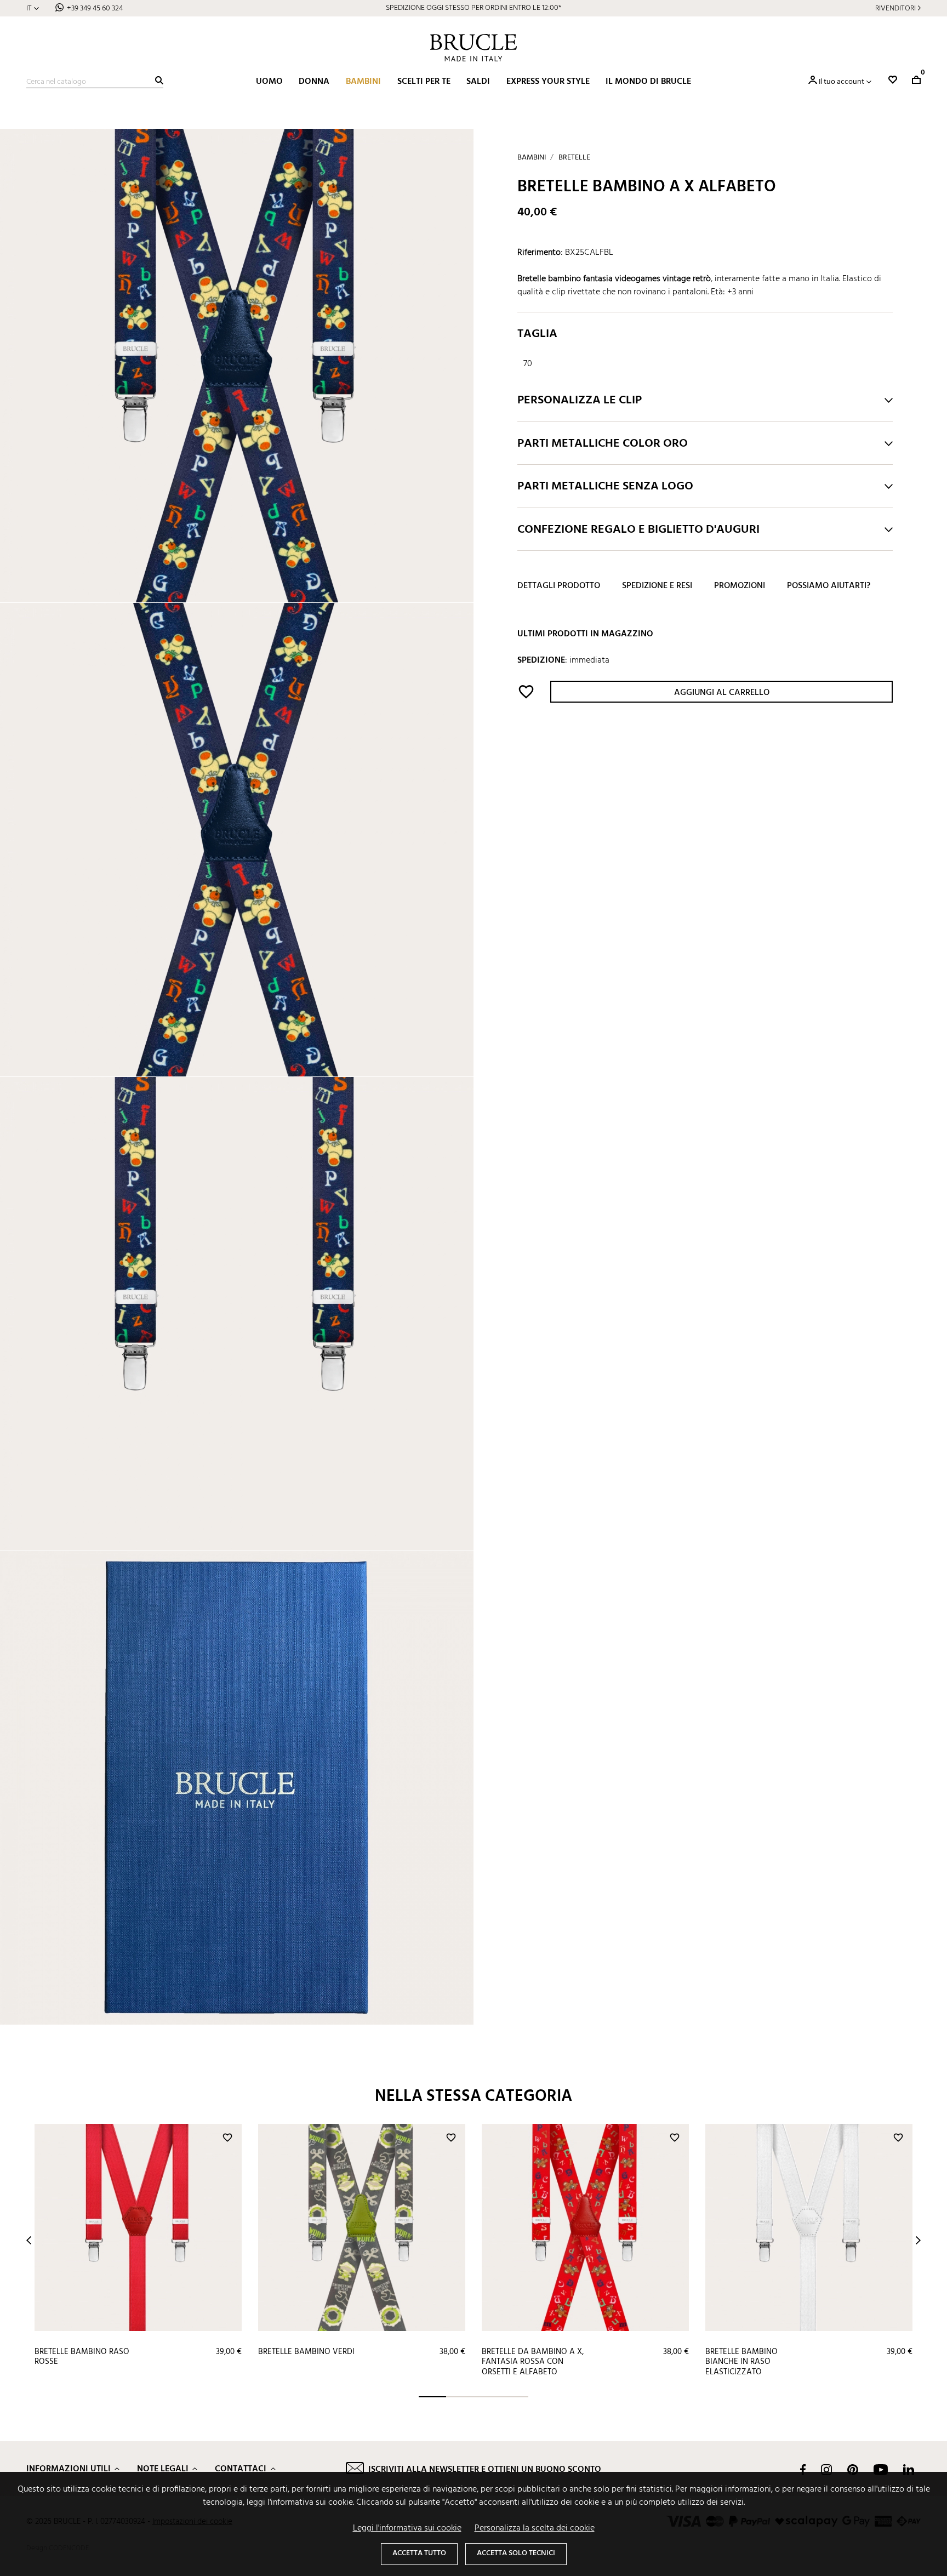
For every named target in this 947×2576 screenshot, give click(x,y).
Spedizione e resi (657, 586)
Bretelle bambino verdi (306, 2352)
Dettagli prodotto (559, 586)
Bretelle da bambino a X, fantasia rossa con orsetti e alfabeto (533, 2362)
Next (918, 2240)
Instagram (826, 2470)
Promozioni (740, 586)
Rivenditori (895, 8)
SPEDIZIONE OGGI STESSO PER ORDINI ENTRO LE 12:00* (473, 8)
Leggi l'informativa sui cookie (407, 2528)
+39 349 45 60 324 (95, 8)
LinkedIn (909, 2470)
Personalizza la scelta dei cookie (535, 2528)
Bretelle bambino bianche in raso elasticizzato (741, 2362)
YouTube (881, 2470)
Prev (29, 2240)
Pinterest (853, 2470)
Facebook (803, 2470)
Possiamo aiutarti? (829, 586)
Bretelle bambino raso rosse (82, 2357)
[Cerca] (159, 80)
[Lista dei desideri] (893, 80)
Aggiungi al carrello (722, 693)
